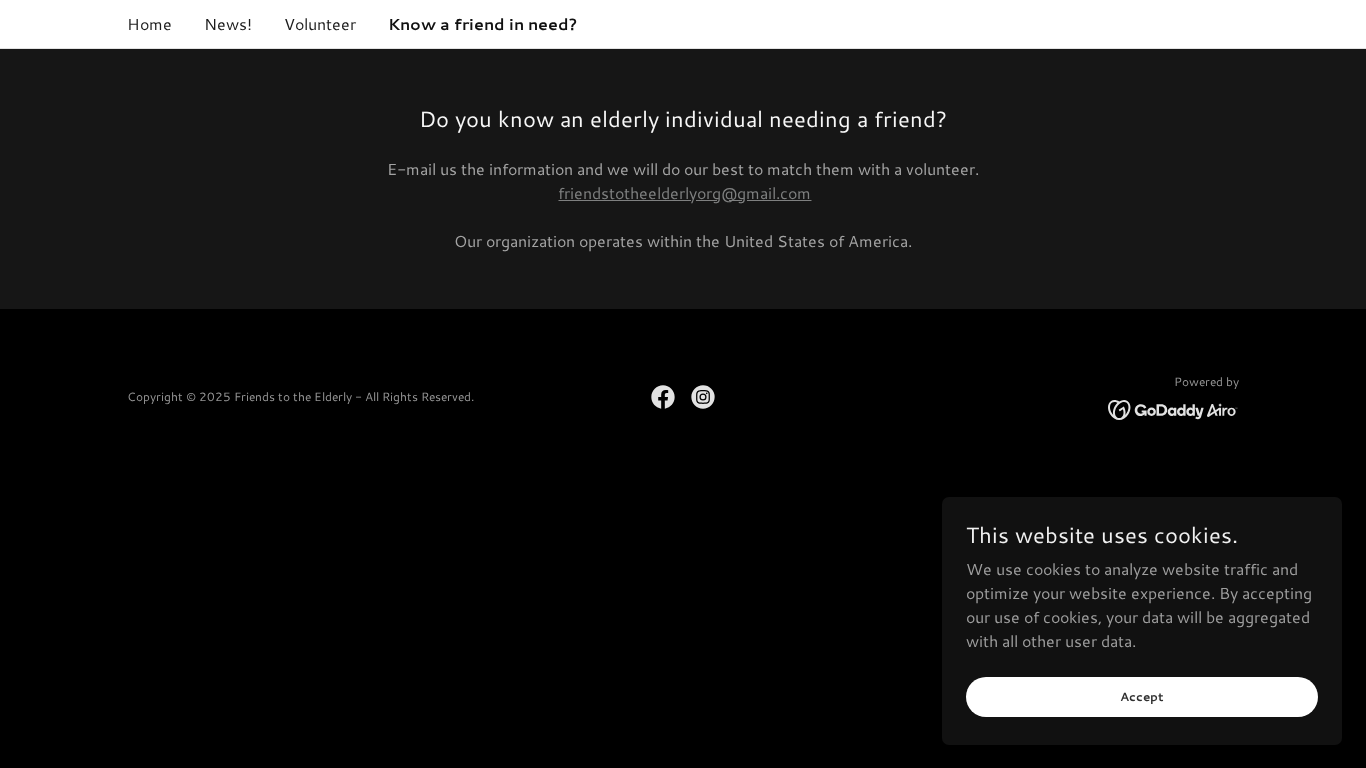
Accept (1142, 696)
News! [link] (228, 23)
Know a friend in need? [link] (482, 23)
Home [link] (149, 23)
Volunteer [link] (320, 23)
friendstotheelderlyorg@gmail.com (684, 192)
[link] (663, 397)
